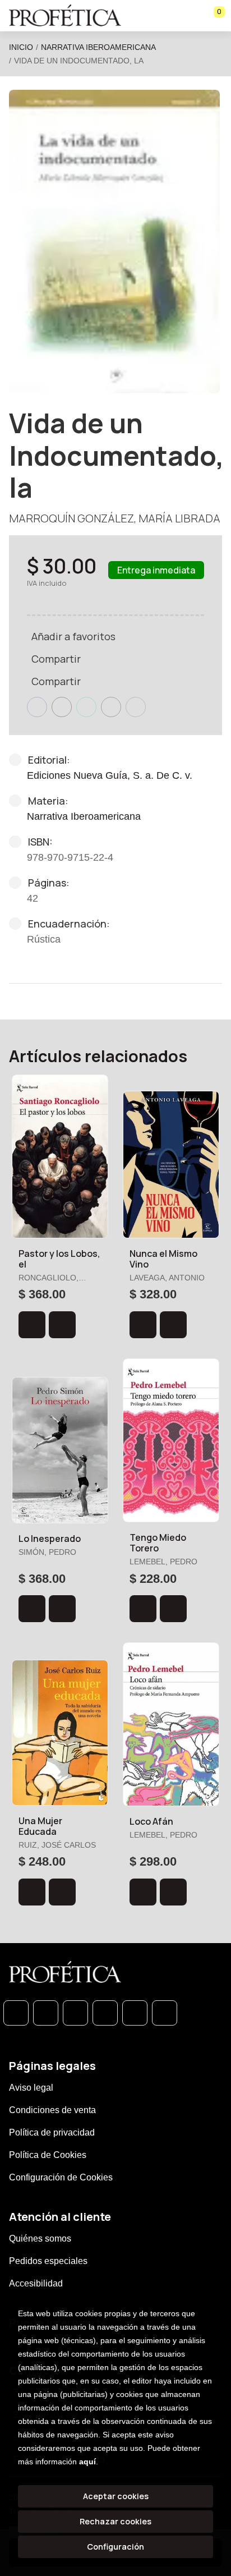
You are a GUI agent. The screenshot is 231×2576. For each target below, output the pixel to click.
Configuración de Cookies (61, 2177)
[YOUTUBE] (165, 2013)
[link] (62, 1325)
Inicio (21, 47)
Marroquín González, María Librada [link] (115, 518)
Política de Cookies (48, 2155)
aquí (87, 2462)
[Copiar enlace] (136, 707)
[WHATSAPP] (16, 2013)
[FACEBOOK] (46, 2013)
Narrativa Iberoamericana (98, 47)
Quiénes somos (40, 2238)
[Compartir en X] (62, 707)
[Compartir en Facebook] (37, 707)
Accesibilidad (36, 2283)
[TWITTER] (75, 2013)
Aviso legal (31, 2088)
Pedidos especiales (48, 2261)
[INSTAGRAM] (105, 2013)
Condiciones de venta (52, 2110)
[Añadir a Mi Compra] (32, 1325)
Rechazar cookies (115, 2521)
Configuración (115, 2547)
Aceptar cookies (116, 2496)
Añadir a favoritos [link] (73, 636)
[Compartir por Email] (111, 707)
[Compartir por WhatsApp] (86, 707)
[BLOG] (135, 2013)
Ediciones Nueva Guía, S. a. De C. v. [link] (110, 775)
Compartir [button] (56, 659)
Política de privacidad (52, 2132)
